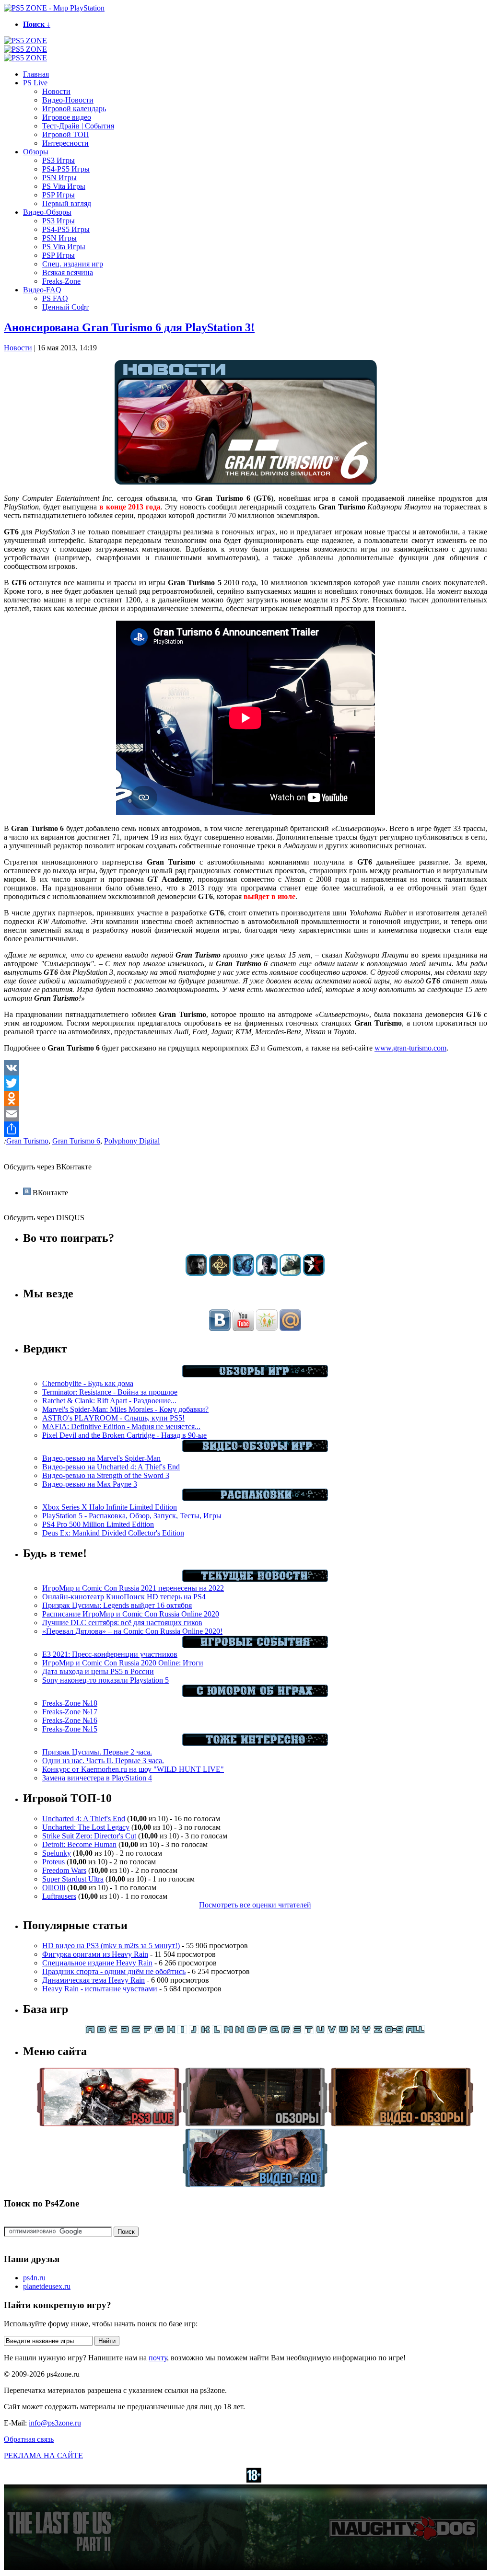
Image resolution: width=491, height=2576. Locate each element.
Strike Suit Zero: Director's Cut (89, 1836)
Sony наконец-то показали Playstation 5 (105, 1680)
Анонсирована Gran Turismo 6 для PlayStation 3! (129, 327)
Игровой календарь (74, 109)
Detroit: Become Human (79, 1844)
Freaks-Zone (61, 281)
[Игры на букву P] (263, 2031)
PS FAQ (55, 298)
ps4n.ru (34, 2278)
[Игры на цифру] (394, 2031)
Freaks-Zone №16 (70, 1720)
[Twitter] (245, 1083)
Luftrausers (59, 1896)
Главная (36, 74)
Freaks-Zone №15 (70, 1729)
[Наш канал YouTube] (243, 1328)
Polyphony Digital (132, 1141)
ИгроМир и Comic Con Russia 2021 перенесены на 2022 (133, 1588)
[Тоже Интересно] (255, 1743)
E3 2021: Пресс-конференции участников (110, 1654)
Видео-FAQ (42, 290)
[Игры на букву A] (90, 2031)
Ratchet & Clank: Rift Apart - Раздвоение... (109, 1401)
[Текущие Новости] (255, 1579)
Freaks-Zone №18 (70, 1703)
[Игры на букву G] (159, 2031)
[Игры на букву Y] (366, 2031)
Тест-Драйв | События (78, 126)
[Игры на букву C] (113, 2031)
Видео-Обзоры (47, 212)
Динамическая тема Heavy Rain (94, 1980)
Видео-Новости (68, 100)
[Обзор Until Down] (243, 1273)
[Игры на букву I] (182, 2031)
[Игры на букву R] (286, 2031)
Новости (56, 91)
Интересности (65, 143)
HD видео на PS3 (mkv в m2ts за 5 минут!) (111, 1946)
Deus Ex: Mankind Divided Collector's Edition (113, 1533)
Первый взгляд (67, 203)
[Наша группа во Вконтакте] (220, 1328)
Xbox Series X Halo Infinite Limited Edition (110, 1507)
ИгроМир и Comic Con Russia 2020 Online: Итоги (123, 1663)
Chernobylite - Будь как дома (88, 1383)
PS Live (35, 83)
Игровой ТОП (66, 134)
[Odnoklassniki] (245, 1098)
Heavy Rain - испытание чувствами (100, 1989)
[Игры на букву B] (102, 2031)
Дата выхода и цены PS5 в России (98, 1671)
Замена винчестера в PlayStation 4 (97, 1778)
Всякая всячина (68, 272)
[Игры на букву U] (320, 2031)
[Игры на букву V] (332, 2031)
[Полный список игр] (415, 2031)
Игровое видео (67, 117)
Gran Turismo (27, 1141)
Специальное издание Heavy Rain (97, 1963)
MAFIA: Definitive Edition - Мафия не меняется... (121, 1427)
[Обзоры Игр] (255, 1375)
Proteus (53, 1862)
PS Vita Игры (64, 186)
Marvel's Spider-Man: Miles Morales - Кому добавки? (125, 1409)
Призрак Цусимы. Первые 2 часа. (97, 1752)
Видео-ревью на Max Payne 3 (90, 1484)
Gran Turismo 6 (76, 1141)
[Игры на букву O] (251, 2031)
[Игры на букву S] (297, 2031)
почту (158, 2358)
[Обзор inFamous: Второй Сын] (314, 1273)
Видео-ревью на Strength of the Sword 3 (106, 1475)
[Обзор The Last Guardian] (290, 1273)
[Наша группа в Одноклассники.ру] (267, 1328)
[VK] (245, 1068)
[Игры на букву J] (194, 2031)
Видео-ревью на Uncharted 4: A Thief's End (111, 1467)
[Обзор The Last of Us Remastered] (196, 1273)
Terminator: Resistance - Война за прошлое (110, 1392)
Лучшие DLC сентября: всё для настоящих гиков (122, 1623)
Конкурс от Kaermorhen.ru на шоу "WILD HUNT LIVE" (133, 1769)
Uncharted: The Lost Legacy (86, 1827)
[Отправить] (245, 1129)
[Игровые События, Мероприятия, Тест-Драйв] (255, 1646)
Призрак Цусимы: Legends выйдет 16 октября (117, 1605)
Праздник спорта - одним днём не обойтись (114, 1971)
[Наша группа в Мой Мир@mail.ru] (290, 1328)
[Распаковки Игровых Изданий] (255, 1498)
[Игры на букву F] (148, 2031)
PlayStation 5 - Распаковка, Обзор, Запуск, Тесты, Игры (132, 1516)
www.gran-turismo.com (410, 1048)
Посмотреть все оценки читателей (255, 1905)
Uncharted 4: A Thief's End (84, 1819)
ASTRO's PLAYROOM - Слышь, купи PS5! (113, 1418)
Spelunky (57, 1853)
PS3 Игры (58, 160)
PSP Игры (58, 195)
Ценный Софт (65, 307)
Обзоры (36, 152)
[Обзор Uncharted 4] (267, 1273)
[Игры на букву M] (228, 2031)
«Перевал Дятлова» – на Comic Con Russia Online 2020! (132, 1631)
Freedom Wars (64, 1870)
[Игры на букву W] (343, 2031)
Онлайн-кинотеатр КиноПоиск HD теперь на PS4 (124, 1597)
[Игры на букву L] (217, 2031)
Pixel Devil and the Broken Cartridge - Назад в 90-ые (124, 1435)
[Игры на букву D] (125, 2031)
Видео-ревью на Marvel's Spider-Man (101, 1458)
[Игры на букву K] (205, 2031)
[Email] (245, 1114)
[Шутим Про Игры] (255, 1694)
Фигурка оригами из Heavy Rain (95, 1954)
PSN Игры (59, 178)
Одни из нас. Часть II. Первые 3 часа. (103, 1761)
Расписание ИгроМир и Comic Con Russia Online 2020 (131, 1614)
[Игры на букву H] (171, 2031)
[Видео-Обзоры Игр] (255, 1450)
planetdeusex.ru (47, 2286)
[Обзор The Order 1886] (220, 1273)
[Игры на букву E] (136, 2031)
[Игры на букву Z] (378, 2031)
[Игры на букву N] (240, 2031)
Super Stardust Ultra (73, 1879)
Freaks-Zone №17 (70, 1712)
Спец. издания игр (73, 264)
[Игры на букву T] (309, 2031)
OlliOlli (54, 1888)
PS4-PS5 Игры (66, 169)
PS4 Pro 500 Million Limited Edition (98, 1524)
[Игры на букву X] (355, 2031)
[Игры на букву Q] (274, 2031)
